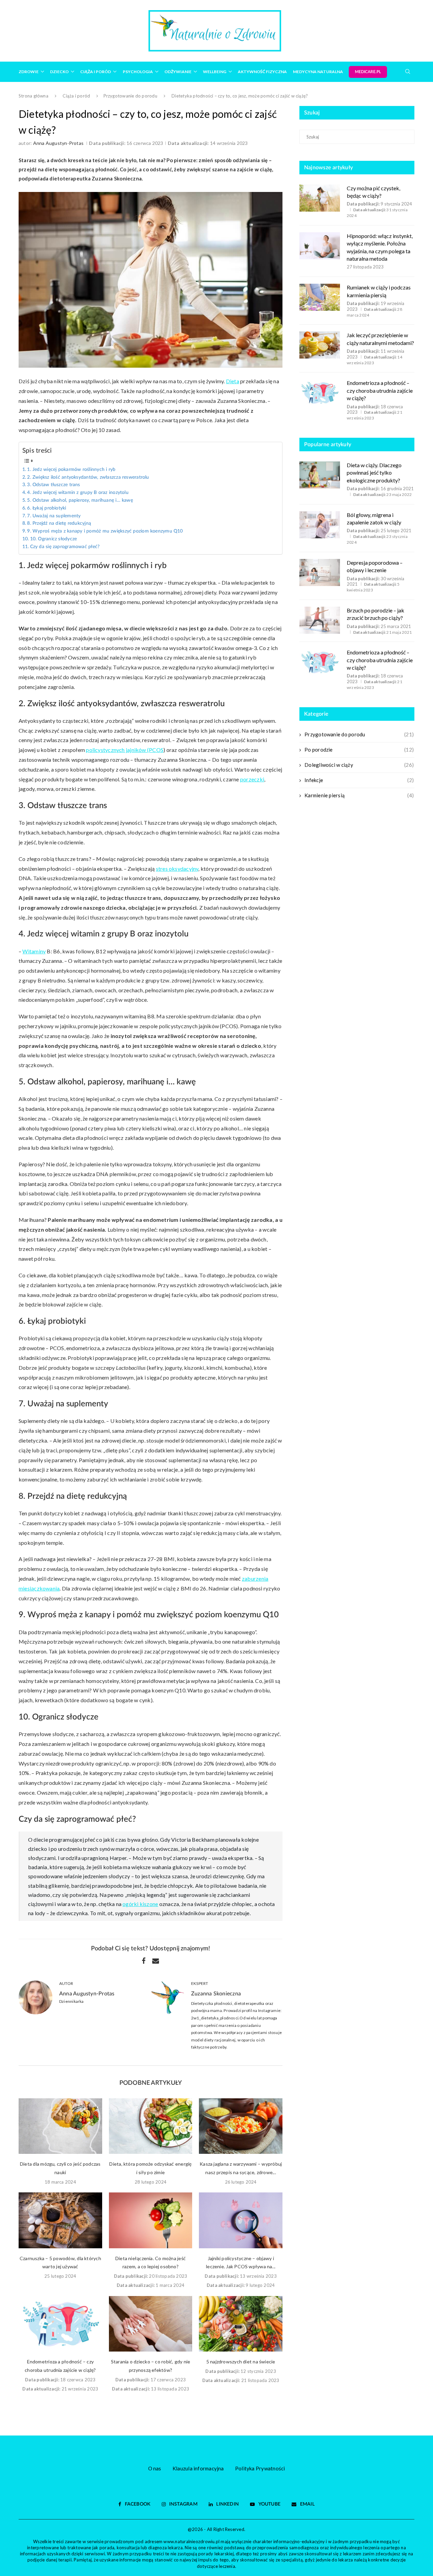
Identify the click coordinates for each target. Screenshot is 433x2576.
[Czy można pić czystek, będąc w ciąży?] (320, 198)
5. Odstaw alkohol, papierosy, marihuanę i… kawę (80, 500)
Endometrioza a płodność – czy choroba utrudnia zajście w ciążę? (380, 390)
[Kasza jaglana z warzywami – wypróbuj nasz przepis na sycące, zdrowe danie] (241, 2126)
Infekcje (359, 780)
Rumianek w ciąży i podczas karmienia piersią (379, 291)
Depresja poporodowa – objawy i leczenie (375, 566)
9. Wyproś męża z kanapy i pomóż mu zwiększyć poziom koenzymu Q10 (105, 531)
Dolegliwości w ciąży (359, 765)
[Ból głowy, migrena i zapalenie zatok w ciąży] (320, 525)
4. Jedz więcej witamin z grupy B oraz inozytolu (78, 493)
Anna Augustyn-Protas (59, 143)
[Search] (408, 71)
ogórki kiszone (140, 1904)
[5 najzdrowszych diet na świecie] (241, 2324)
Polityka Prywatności (260, 2468)
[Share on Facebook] (144, 1961)
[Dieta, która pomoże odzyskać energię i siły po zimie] (151, 2126)
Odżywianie (178, 72)
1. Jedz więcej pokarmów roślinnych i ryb (71, 470)
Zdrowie (29, 72)
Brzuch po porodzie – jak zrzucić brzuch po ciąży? (375, 614)
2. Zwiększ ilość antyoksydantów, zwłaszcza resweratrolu (88, 477)
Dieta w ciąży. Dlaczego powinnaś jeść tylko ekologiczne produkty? (374, 473)
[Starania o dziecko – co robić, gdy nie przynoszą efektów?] (151, 2324)
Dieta (233, 381)
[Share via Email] (156, 1961)
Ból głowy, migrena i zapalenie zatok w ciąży (374, 518)
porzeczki (252, 779)
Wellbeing (215, 72)
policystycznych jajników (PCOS (125, 750)
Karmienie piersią (359, 795)
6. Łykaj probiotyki (47, 508)
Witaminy (34, 951)
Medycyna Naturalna (318, 72)
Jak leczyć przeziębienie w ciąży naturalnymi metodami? (380, 339)
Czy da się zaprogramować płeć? (65, 547)
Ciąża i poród (96, 72)
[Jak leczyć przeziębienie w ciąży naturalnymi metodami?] (320, 345)
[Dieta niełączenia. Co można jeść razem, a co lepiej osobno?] (151, 2220)
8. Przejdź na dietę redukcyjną (59, 523)
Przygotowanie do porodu (130, 96)
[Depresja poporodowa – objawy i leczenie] (320, 572)
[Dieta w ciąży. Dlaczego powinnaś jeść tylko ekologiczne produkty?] (320, 475)
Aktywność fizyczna (262, 72)
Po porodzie (359, 750)
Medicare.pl (368, 72)
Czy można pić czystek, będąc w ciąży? (373, 192)
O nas (155, 2468)
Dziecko (59, 72)
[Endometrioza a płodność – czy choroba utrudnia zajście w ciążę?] (60, 2324)
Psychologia (138, 72)
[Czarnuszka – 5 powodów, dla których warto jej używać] (60, 2220)
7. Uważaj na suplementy (54, 516)
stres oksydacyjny (177, 869)
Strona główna (33, 96)
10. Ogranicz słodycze (53, 539)
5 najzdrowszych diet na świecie (241, 2362)
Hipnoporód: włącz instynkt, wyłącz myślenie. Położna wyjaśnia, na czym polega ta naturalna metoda (380, 247)
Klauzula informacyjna (198, 2468)
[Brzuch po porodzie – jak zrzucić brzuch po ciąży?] (320, 620)
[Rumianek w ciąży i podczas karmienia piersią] (320, 297)
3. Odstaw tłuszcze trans (53, 485)
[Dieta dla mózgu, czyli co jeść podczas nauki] (60, 2126)
